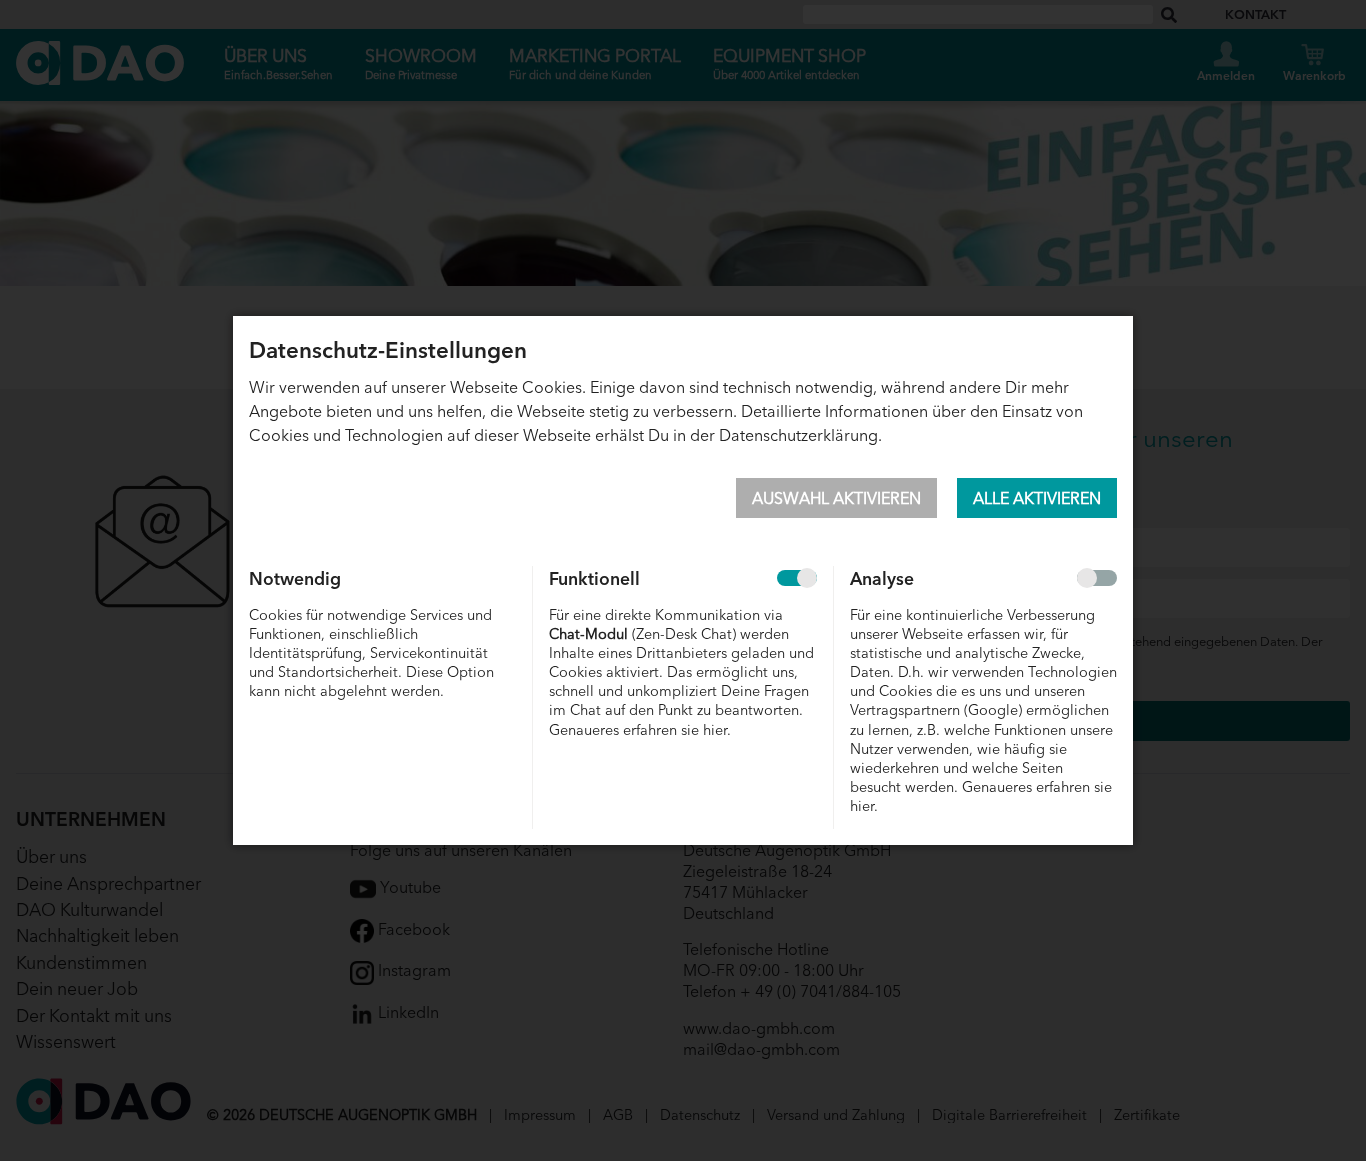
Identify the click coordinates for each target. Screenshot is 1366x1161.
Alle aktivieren (1037, 497)
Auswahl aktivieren (836, 497)
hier (715, 728)
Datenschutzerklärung (798, 434)
